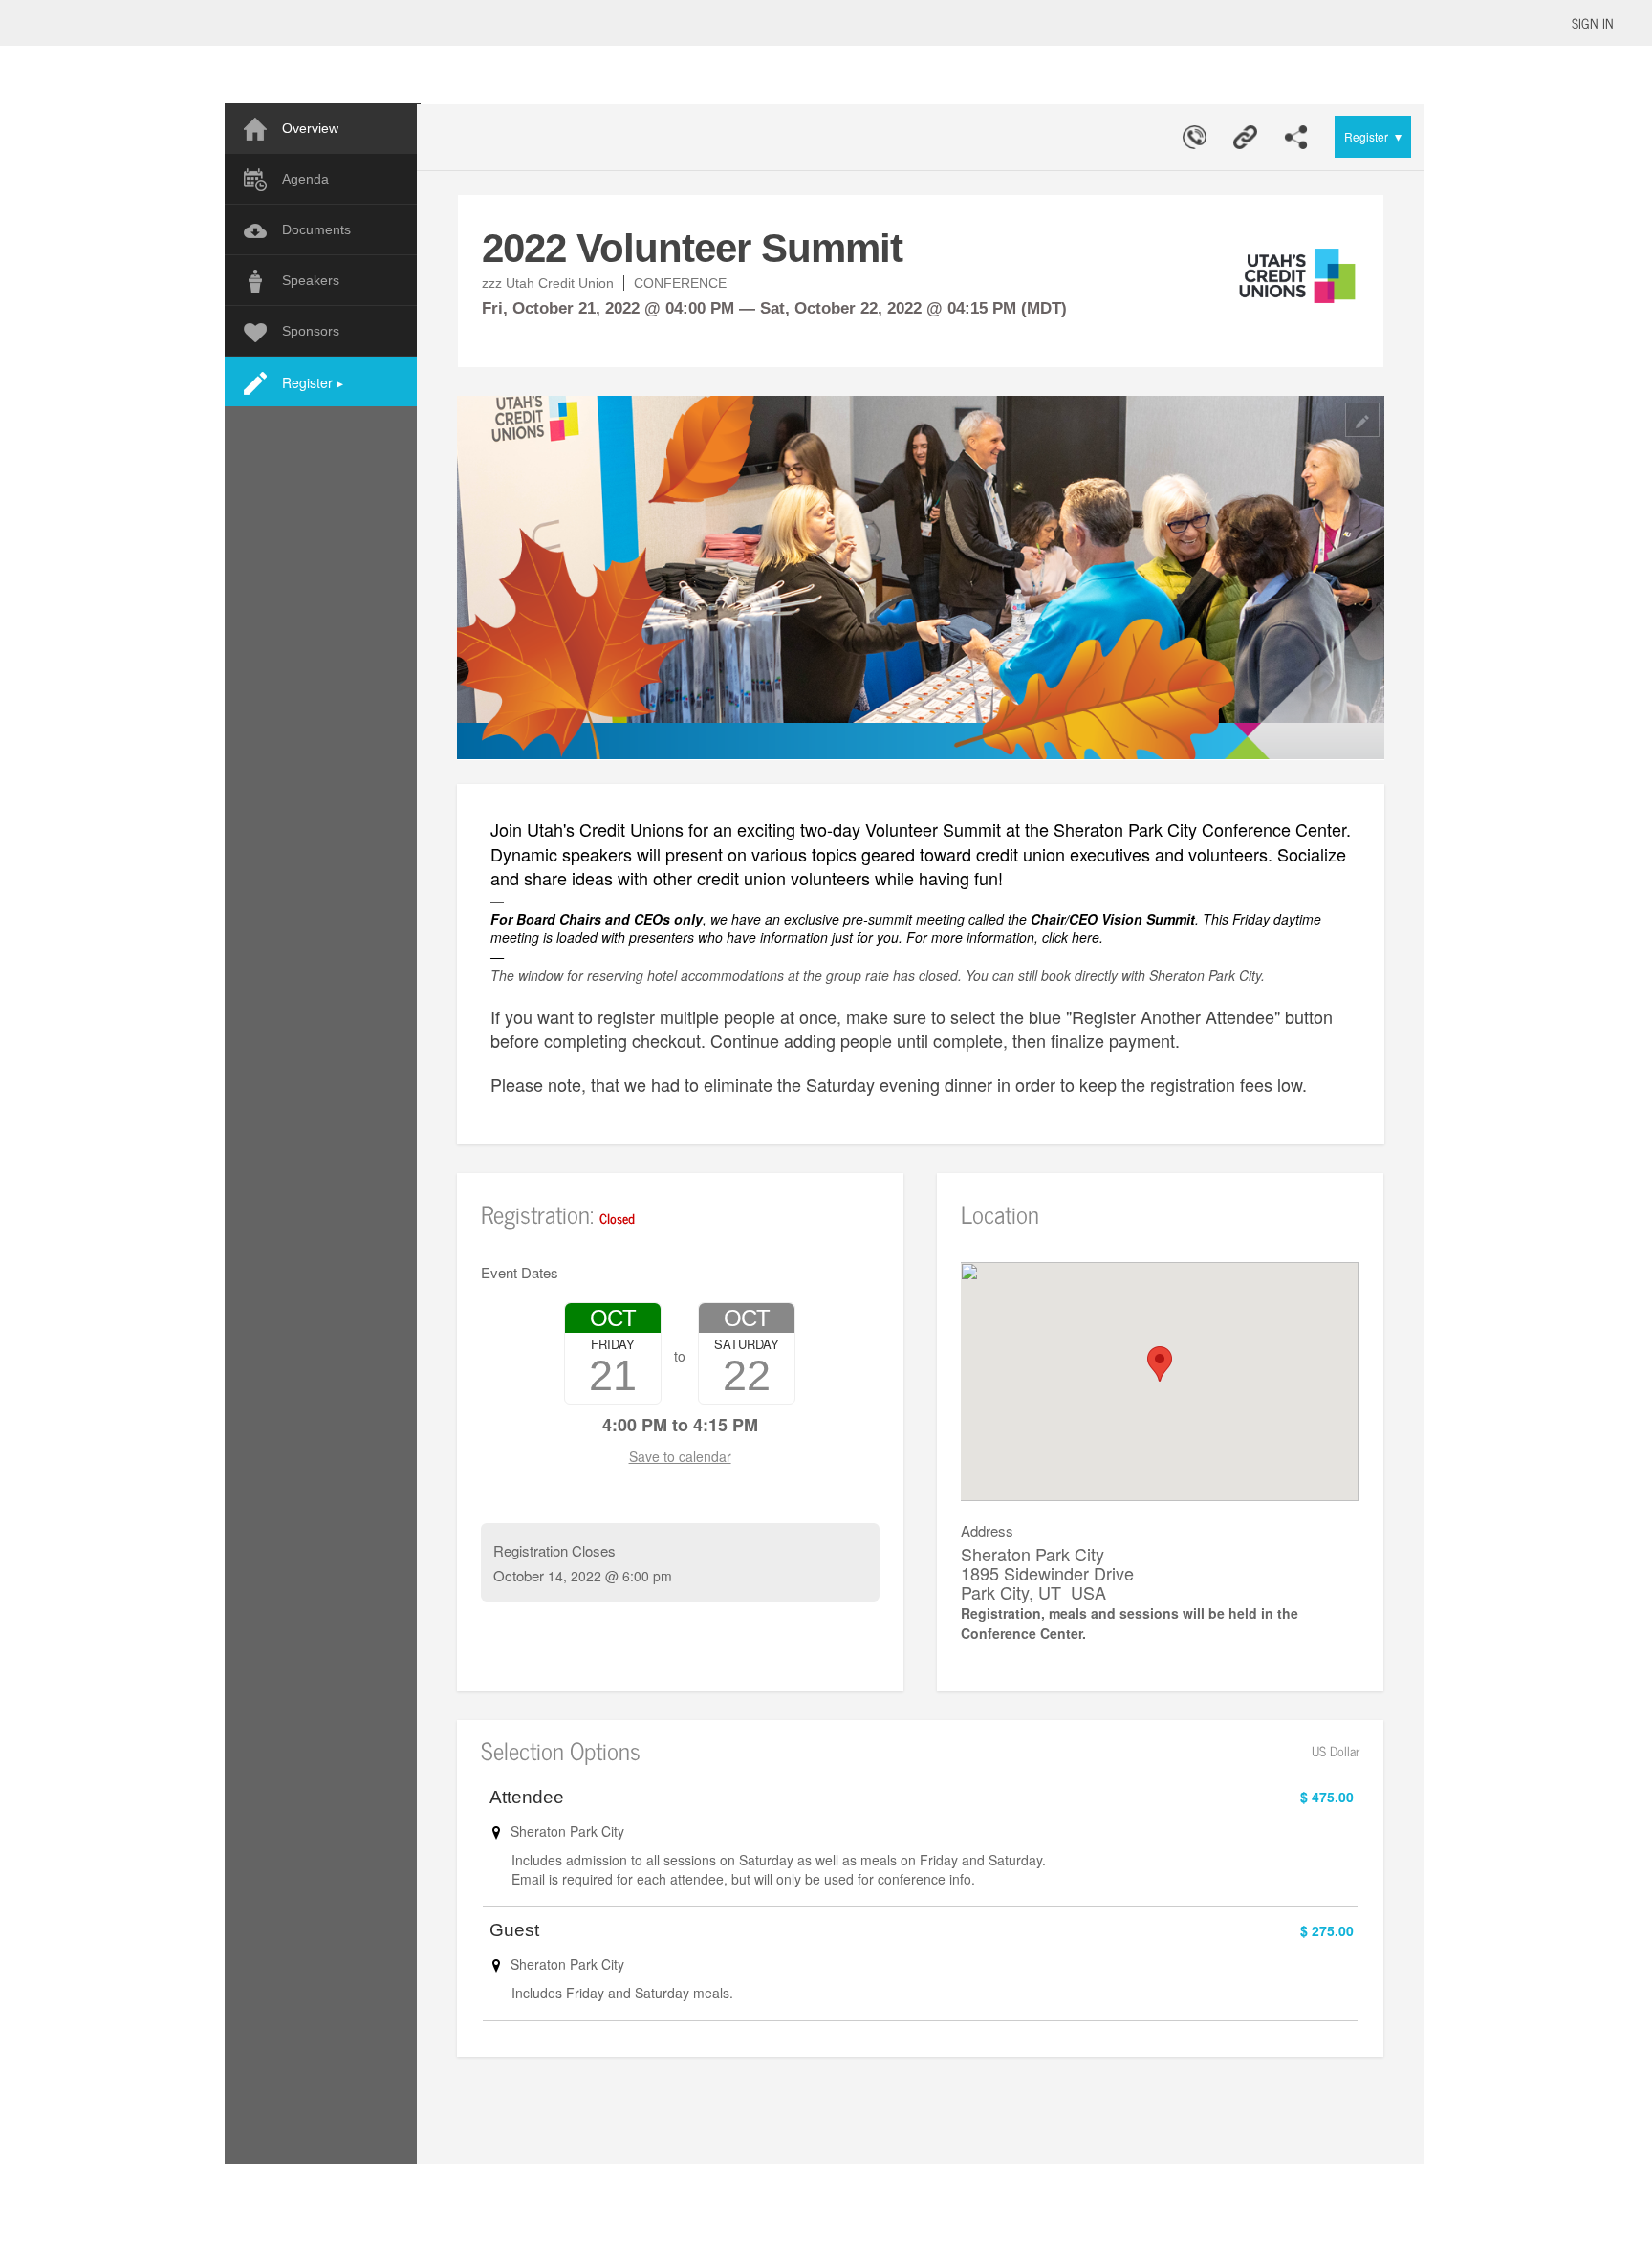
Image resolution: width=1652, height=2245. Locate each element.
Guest (514, 1930)
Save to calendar (680, 1456)
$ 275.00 (1327, 1930)
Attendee (527, 1798)
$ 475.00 (1327, 1797)
